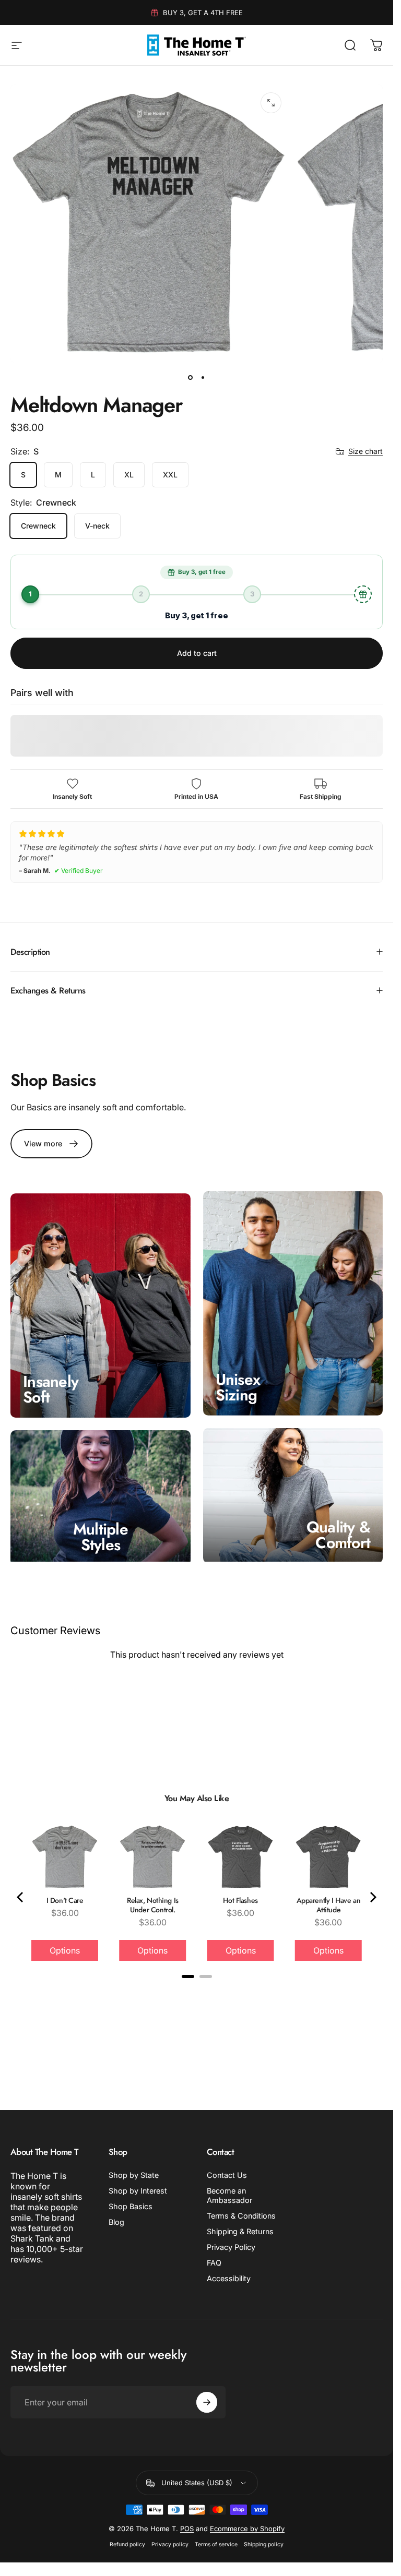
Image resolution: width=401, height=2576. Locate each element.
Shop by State (134, 2175)
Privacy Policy (231, 2247)
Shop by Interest (138, 2191)
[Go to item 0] (191, 378)
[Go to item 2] (203, 378)
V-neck (97, 526)
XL (129, 475)
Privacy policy (170, 2544)
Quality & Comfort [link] (338, 1534)
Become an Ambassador (229, 2195)
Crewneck (38, 526)
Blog (116, 2222)
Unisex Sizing (238, 1387)
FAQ (214, 2263)
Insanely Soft (51, 1389)
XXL (170, 475)
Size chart (365, 451)
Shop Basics (131, 2206)
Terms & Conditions (241, 2216)
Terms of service (216, 2544)
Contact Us (227, 2175)
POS (187, 2529)
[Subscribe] (207, 2402)
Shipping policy (264, 2544)
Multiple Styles (101, 1537)
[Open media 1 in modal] (271, 103)
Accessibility (229, 2278)
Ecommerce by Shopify (247, 2529)
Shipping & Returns (240, 2231)
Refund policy (127, 2544)
